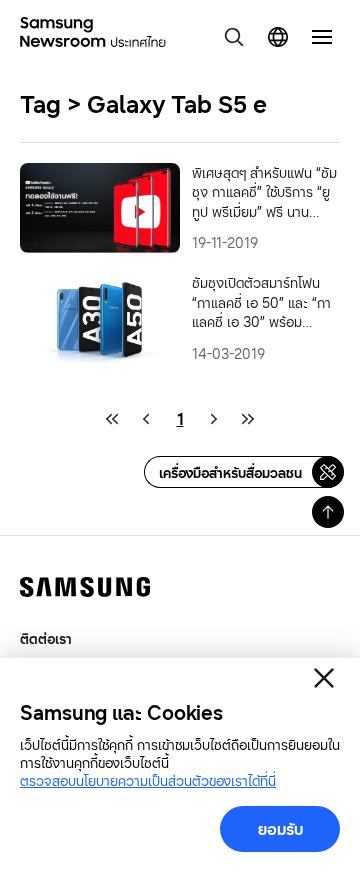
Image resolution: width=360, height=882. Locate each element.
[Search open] (234, 37)
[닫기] (324, 678)
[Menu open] (322, 37)
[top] (328, 512)
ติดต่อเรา (46, 638)
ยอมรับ (280, 829)
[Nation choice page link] (278, 37)
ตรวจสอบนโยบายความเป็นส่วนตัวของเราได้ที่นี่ (148, 780)
